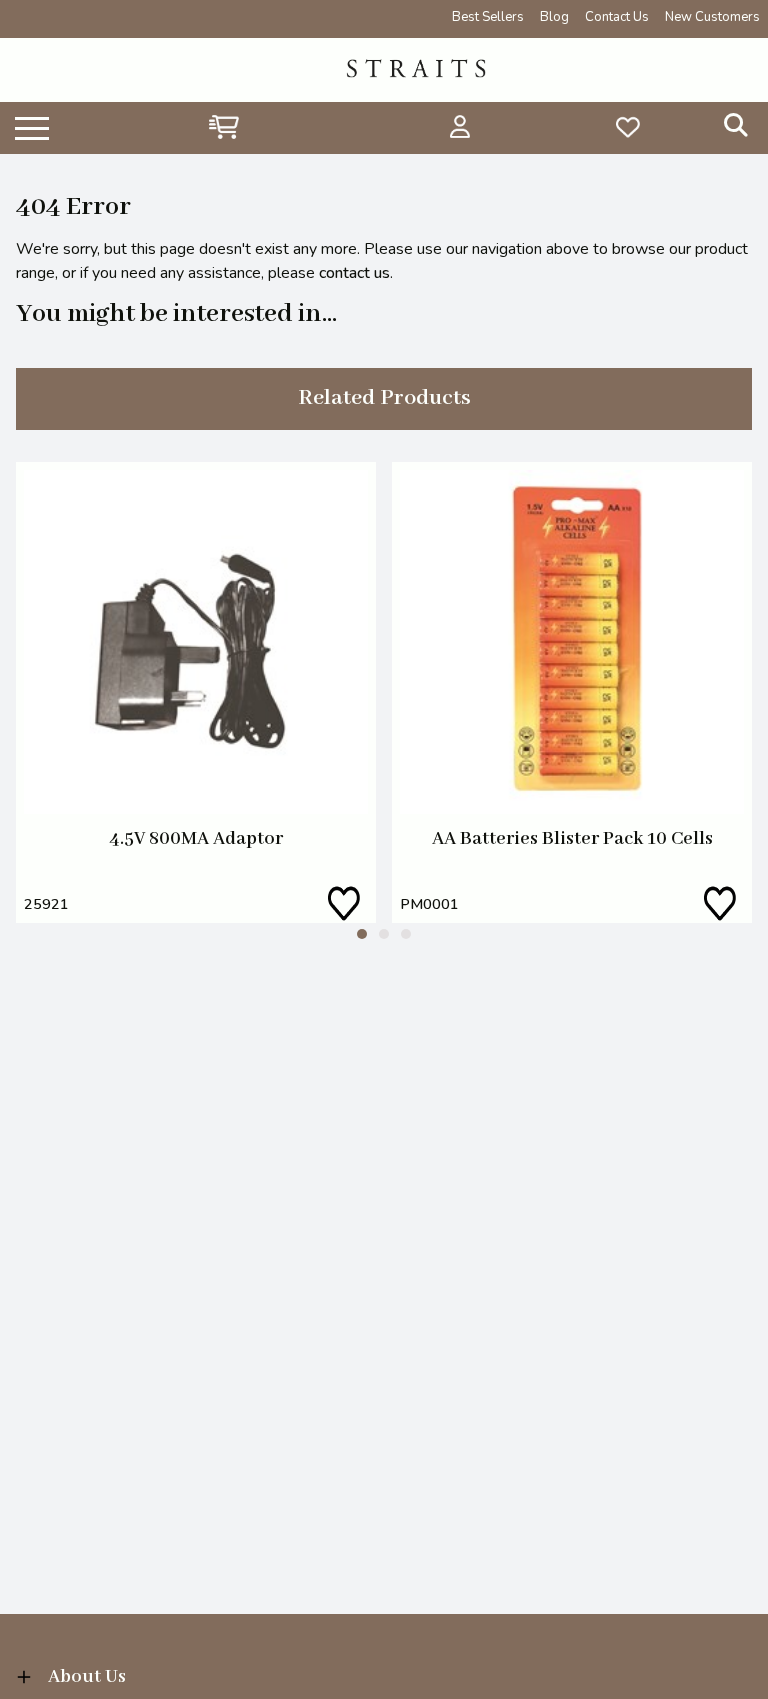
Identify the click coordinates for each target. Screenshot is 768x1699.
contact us (354, 273)
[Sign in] (460, 127)
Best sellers (488, 17)
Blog (554, 17)
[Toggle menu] (32, 127)
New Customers (712, 17)
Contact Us (617, 17)
